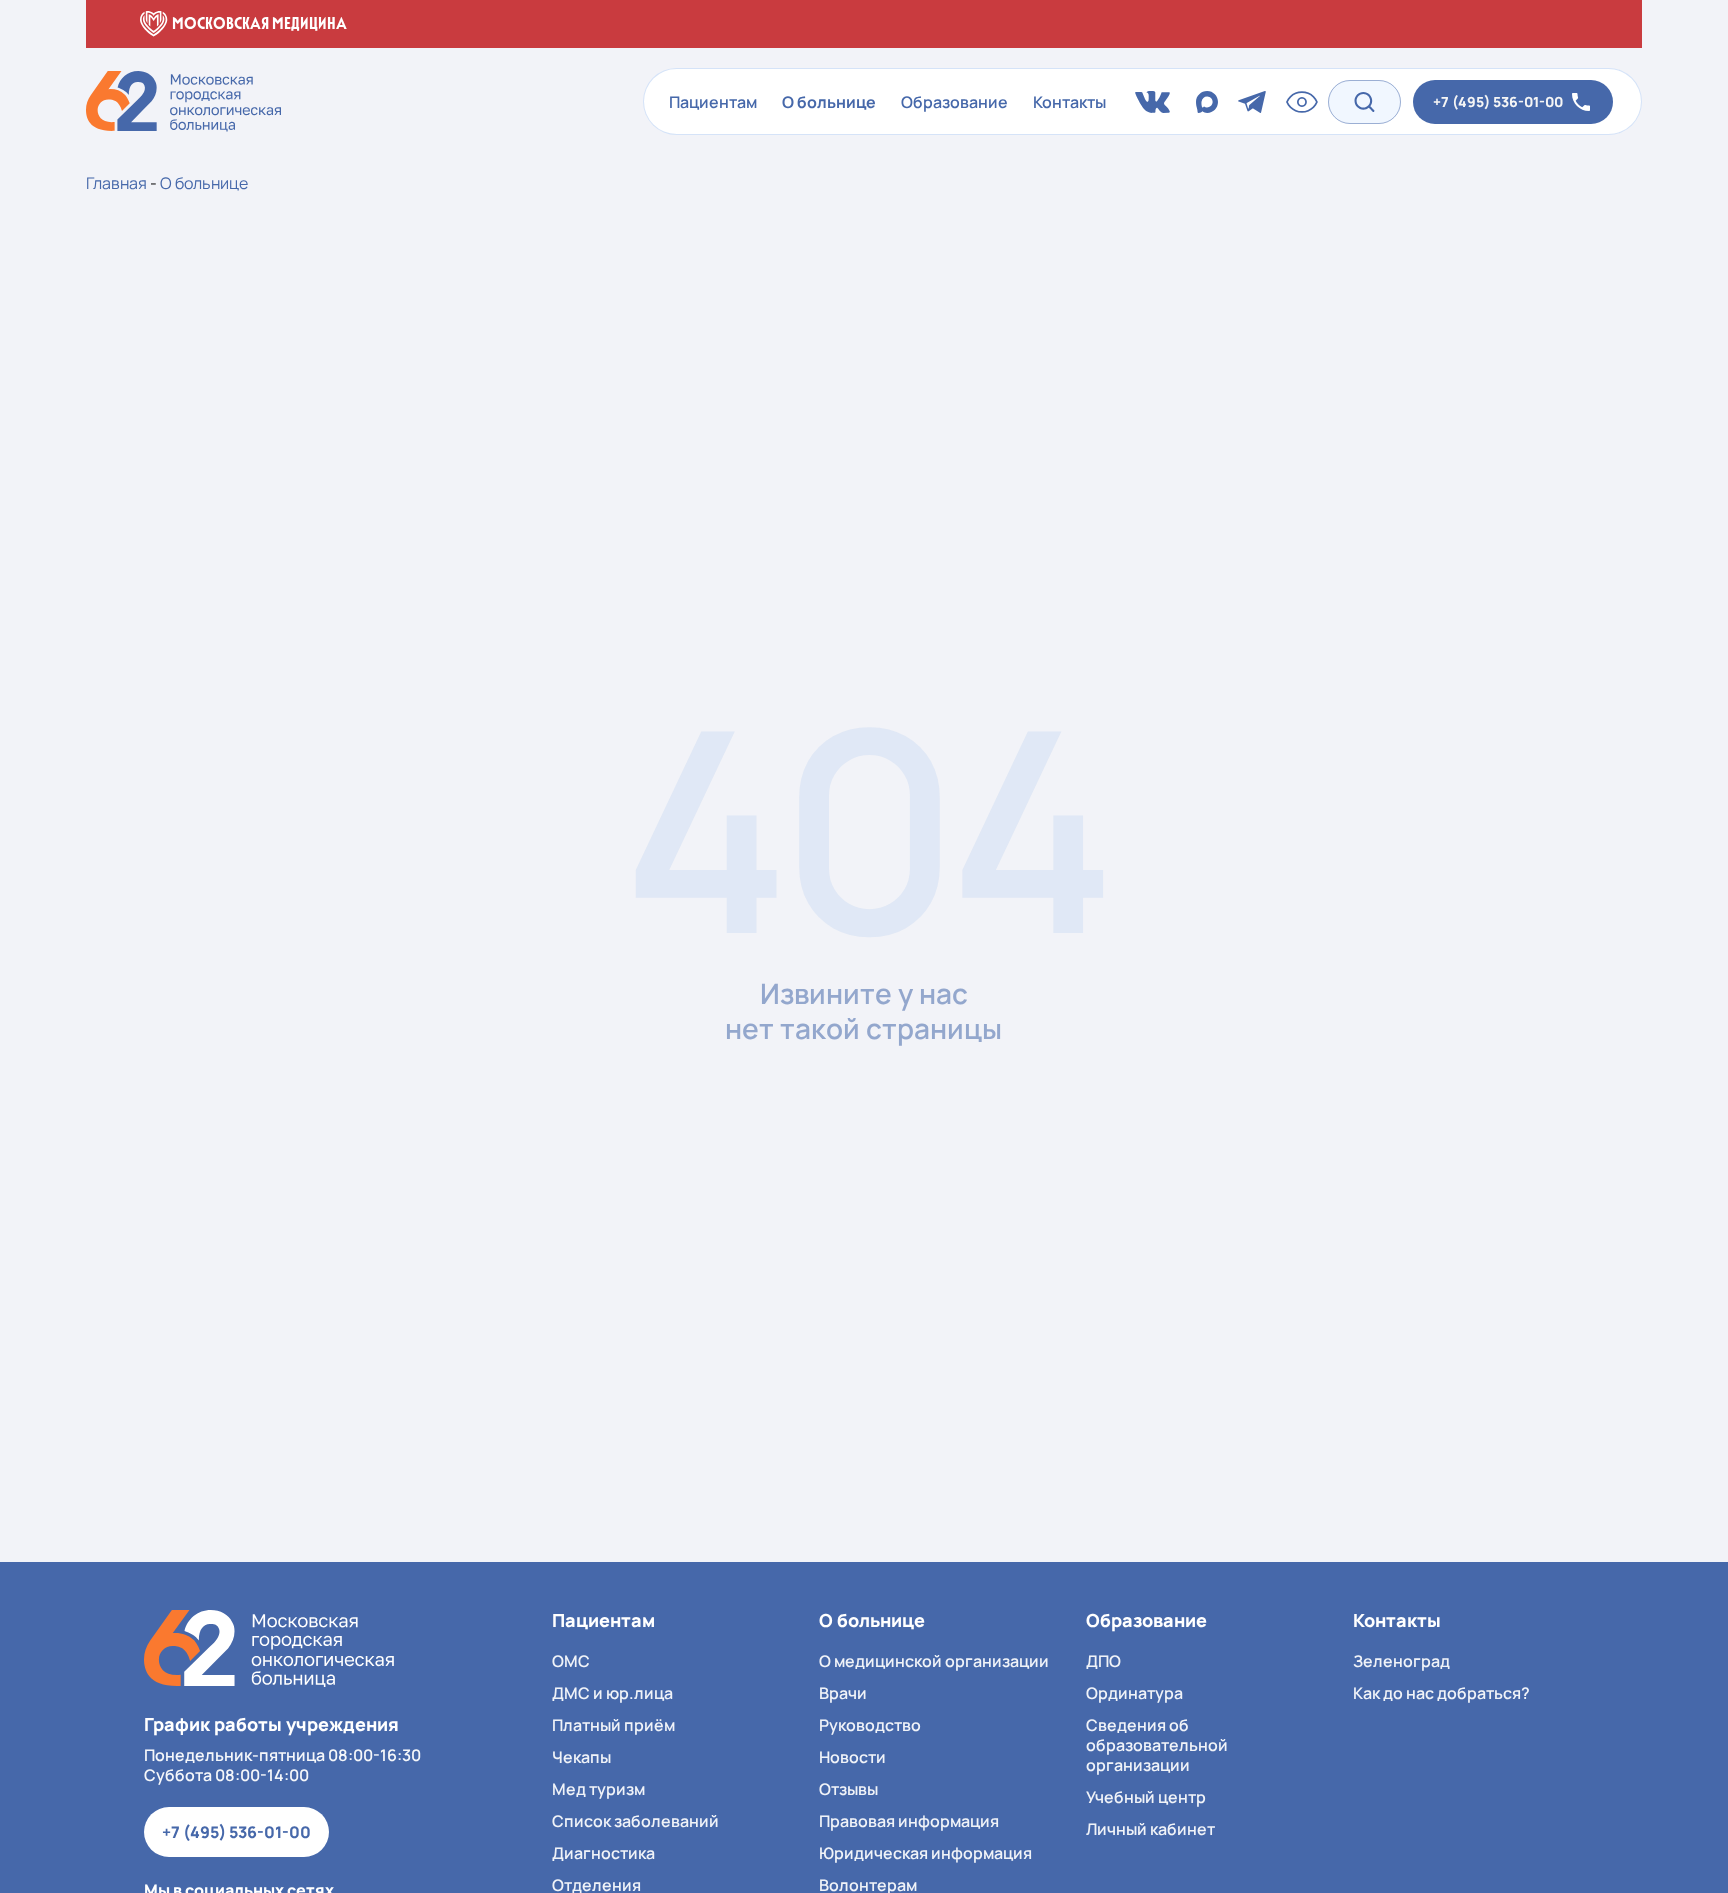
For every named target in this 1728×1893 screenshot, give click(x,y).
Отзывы (848, 1789)
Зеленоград (1401, 1661)
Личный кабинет (1150, 1829)
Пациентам (713, 102)
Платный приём (613, 1725)
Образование (954, 102)
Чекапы (581, 1757)
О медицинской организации (934, 1661)
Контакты (1069, 102)
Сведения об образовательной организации (1157, 1745)
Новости (852, 1757)
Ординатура (1134, 1693)
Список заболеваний (635, 1821)
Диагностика (603, 1853)
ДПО (1103, 1661)
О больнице (829, 102)
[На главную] (269, 1648)
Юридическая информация (925, 1853)
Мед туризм (598, 1789)
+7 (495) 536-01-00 (236, 1832)
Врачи (843, 1693)
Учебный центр (1146, 1797)
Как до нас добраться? (1441, 1693)
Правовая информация (909, 1821)
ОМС (571, 1661)
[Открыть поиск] (1364, 101)
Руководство (870, 1725)
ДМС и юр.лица (612, 1693)
